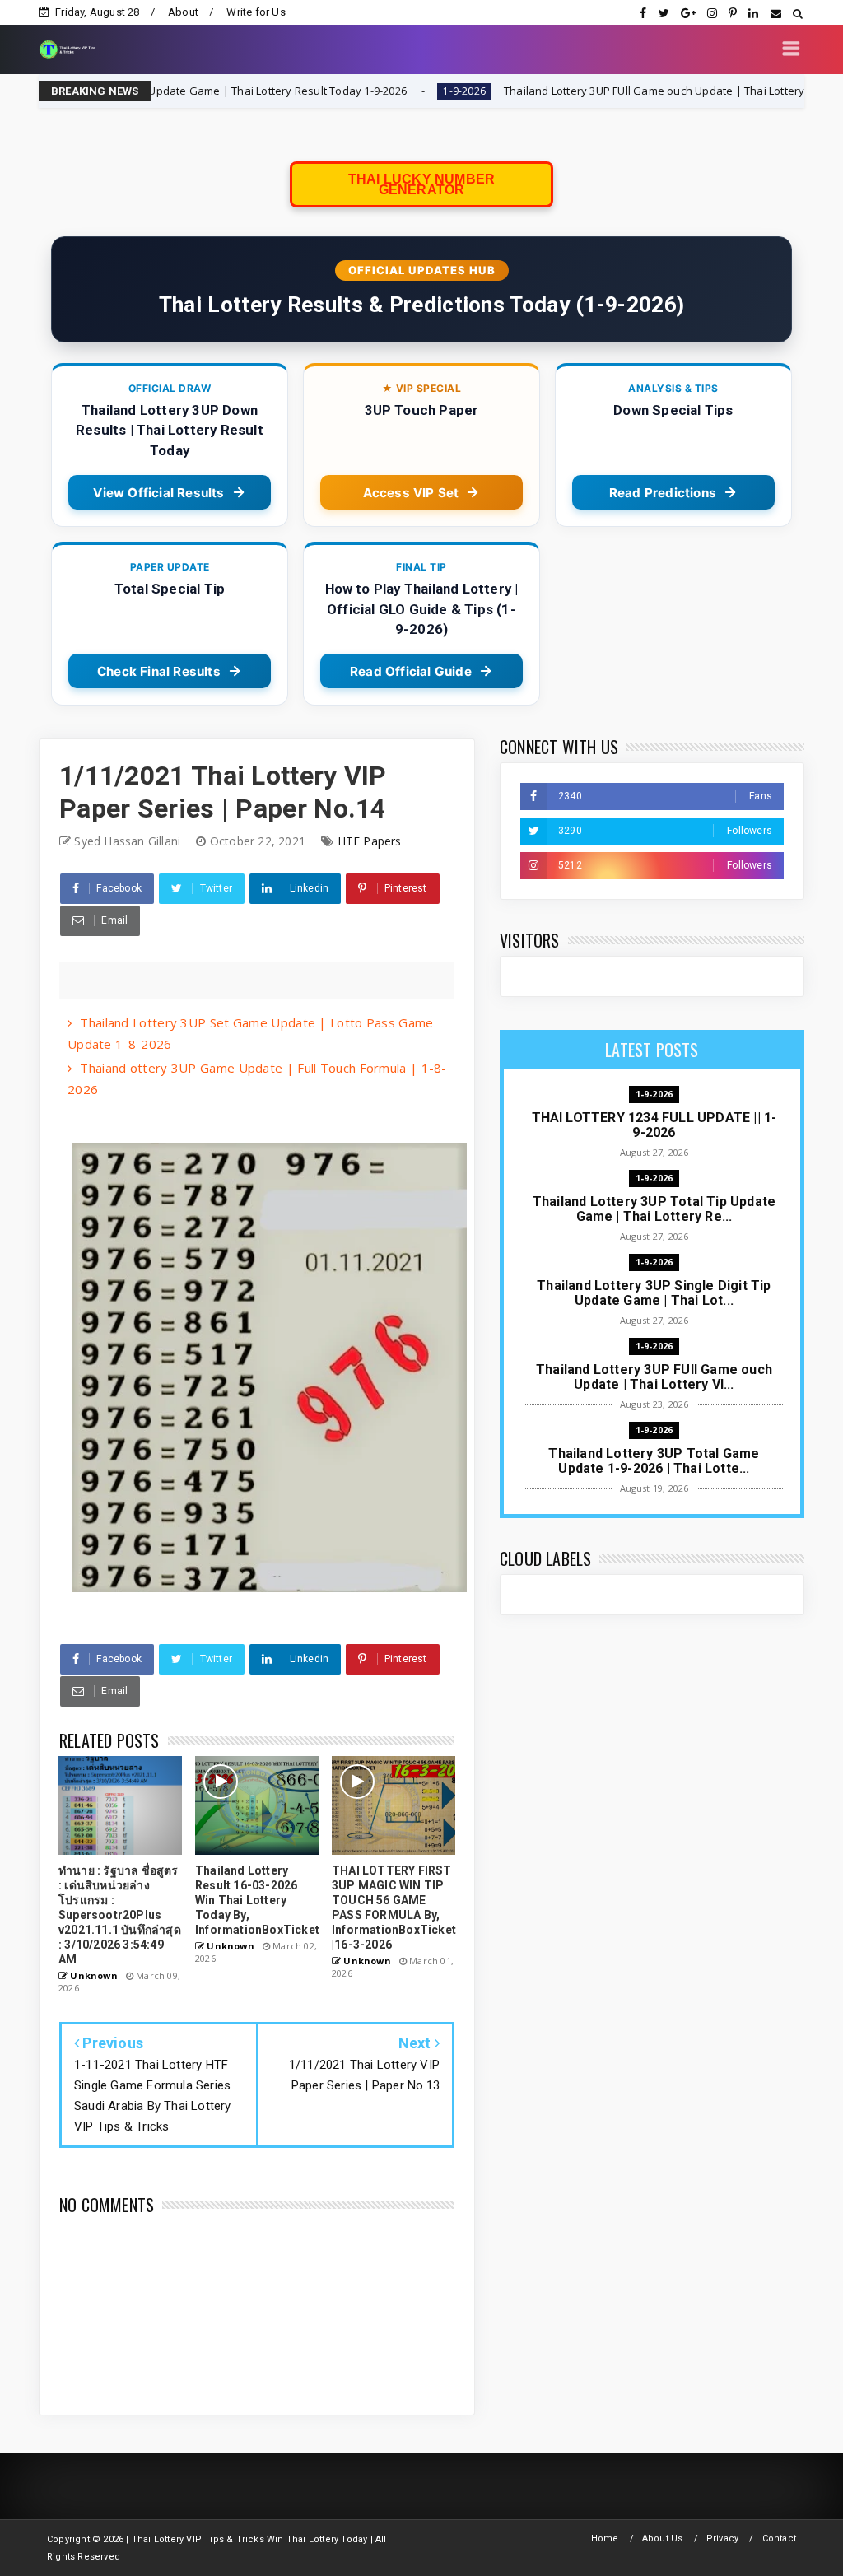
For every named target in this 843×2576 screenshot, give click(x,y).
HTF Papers (370, 841)
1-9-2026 (370, 91)
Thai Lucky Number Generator (421, 184)
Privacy (722, 2539)
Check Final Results (159, 671)
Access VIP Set (411, 493)
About (183, 12)
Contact (779, 2539)
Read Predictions (663, 493)
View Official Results (158, 493)
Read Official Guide (411, 671)
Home (605, 2539)
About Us (663, 2539)
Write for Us (256, 12)
